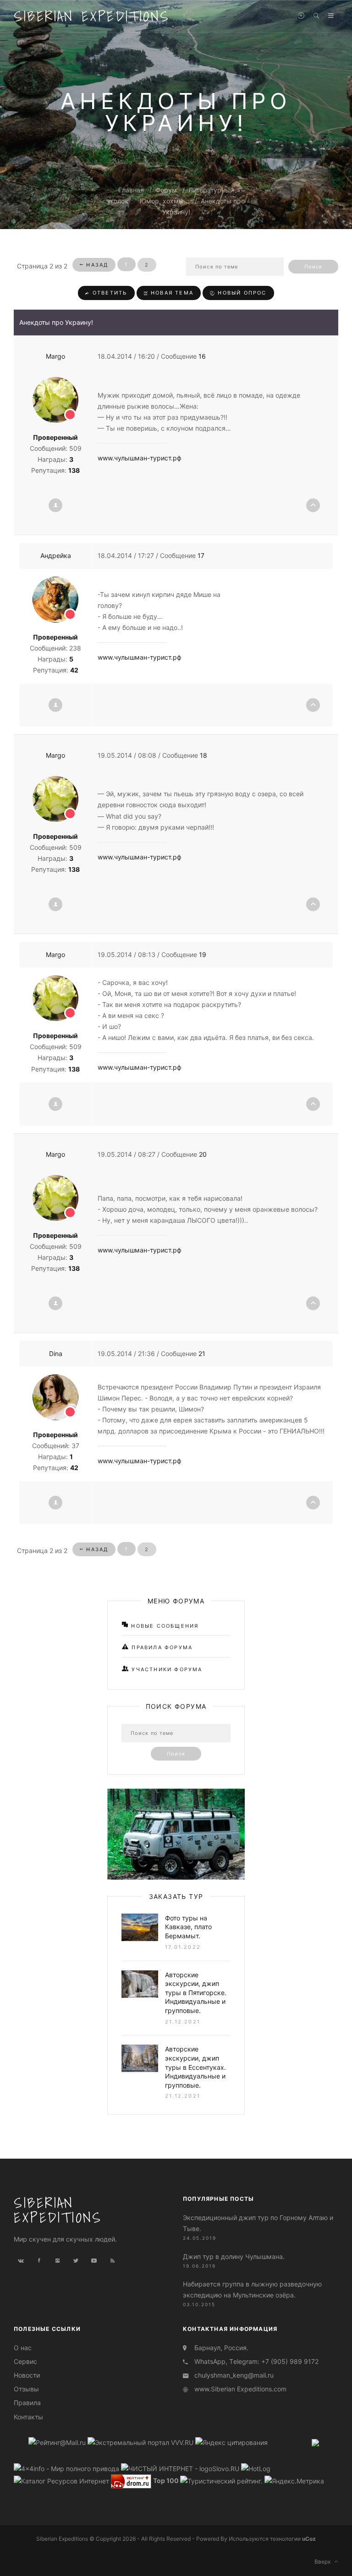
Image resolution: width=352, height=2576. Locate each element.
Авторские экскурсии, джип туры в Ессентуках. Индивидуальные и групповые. (195, 2067)
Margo (55, 356)
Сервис (25, 2361)
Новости (27, 2375)
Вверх (324, 2562)
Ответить (109, 293)
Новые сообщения (164, 1626)
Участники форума (166, 1669)
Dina (56, 1354)
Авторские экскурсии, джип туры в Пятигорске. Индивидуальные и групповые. (196, 1993)
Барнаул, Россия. (221, 2348)
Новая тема (171, 293)
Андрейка (56, 555)
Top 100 (166, 2480)
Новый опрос (241, 293)
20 (203, 1154)
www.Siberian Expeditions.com (240, 2389)
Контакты (28, 2417)
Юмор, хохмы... (165, 201)
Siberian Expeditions (92, 16)
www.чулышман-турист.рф (140, 458)
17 (201, 555)
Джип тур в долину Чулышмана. (234, 2256)
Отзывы (26, 2389)
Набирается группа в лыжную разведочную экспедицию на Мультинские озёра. (252, 2289)
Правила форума (161, 1647)
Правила (27, 2403)
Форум (166, 190)
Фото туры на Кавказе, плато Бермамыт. (188, 1927)
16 (202, 356)
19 (203, 954)
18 (203, 755)
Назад (96, 265)
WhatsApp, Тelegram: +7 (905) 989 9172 (256, 2361)
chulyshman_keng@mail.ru (234, 2375)
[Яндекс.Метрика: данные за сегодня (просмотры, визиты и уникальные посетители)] (294, 2481)
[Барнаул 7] (315, 2442)
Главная (131, 190)
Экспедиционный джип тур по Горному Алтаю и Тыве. (258, 2223)
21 (202, 1354)
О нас (23, 2348)
